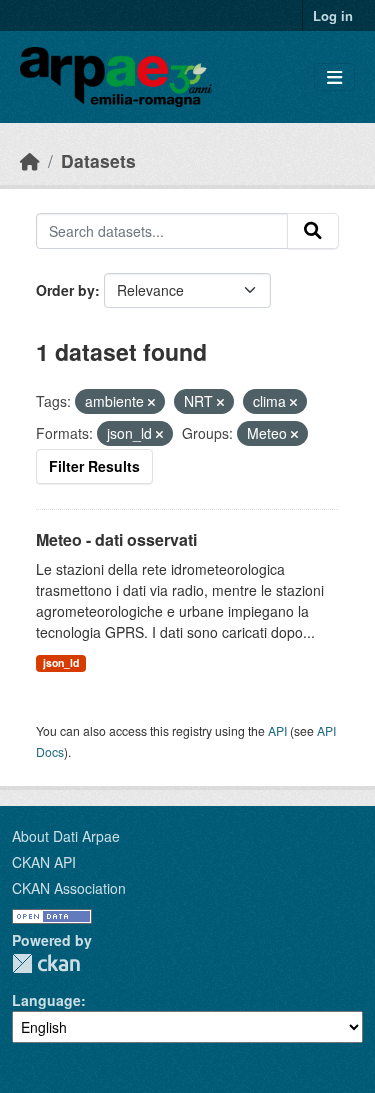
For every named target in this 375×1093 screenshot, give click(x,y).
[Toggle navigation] (334, 77)
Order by (65, 290)
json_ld (61, 662)
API (277, 730)
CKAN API (44, 862)
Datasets (98, 160)
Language (46, 1000)
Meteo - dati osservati (116, 539)
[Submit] (313, 231)
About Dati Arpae (66, 836)
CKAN (46, 963)
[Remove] (151, 402)
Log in (333, 15)
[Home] (30, 160)
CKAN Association (69, 888)
